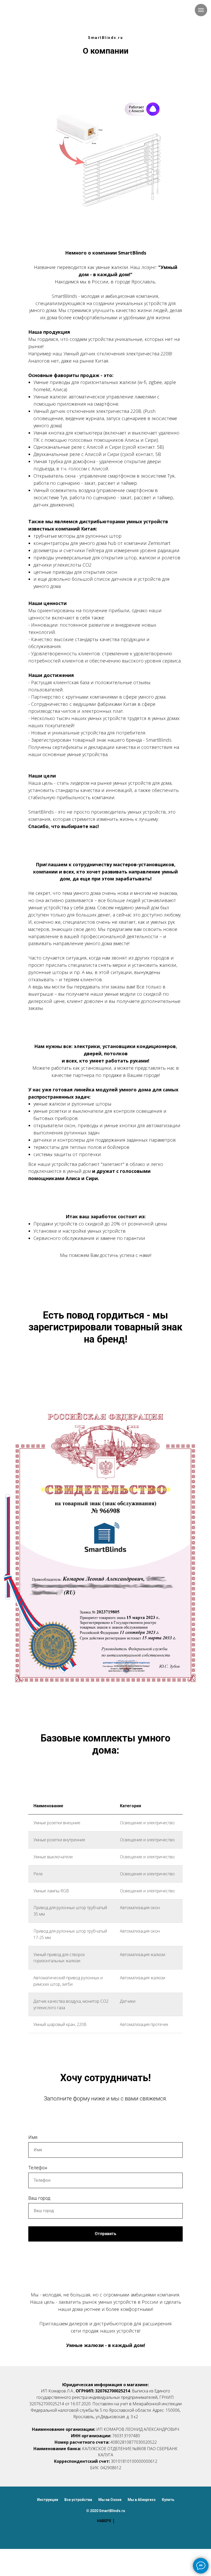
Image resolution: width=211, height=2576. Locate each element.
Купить (168, 2500)
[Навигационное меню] (201, 10)
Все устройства (78, 2500)
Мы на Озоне (110, 2500)
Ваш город (39, 2198)
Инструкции (48, 2500)
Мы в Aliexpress (142, 2500)
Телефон (38, 2168)
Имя (33, 2137)
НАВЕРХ (104, 2521)
